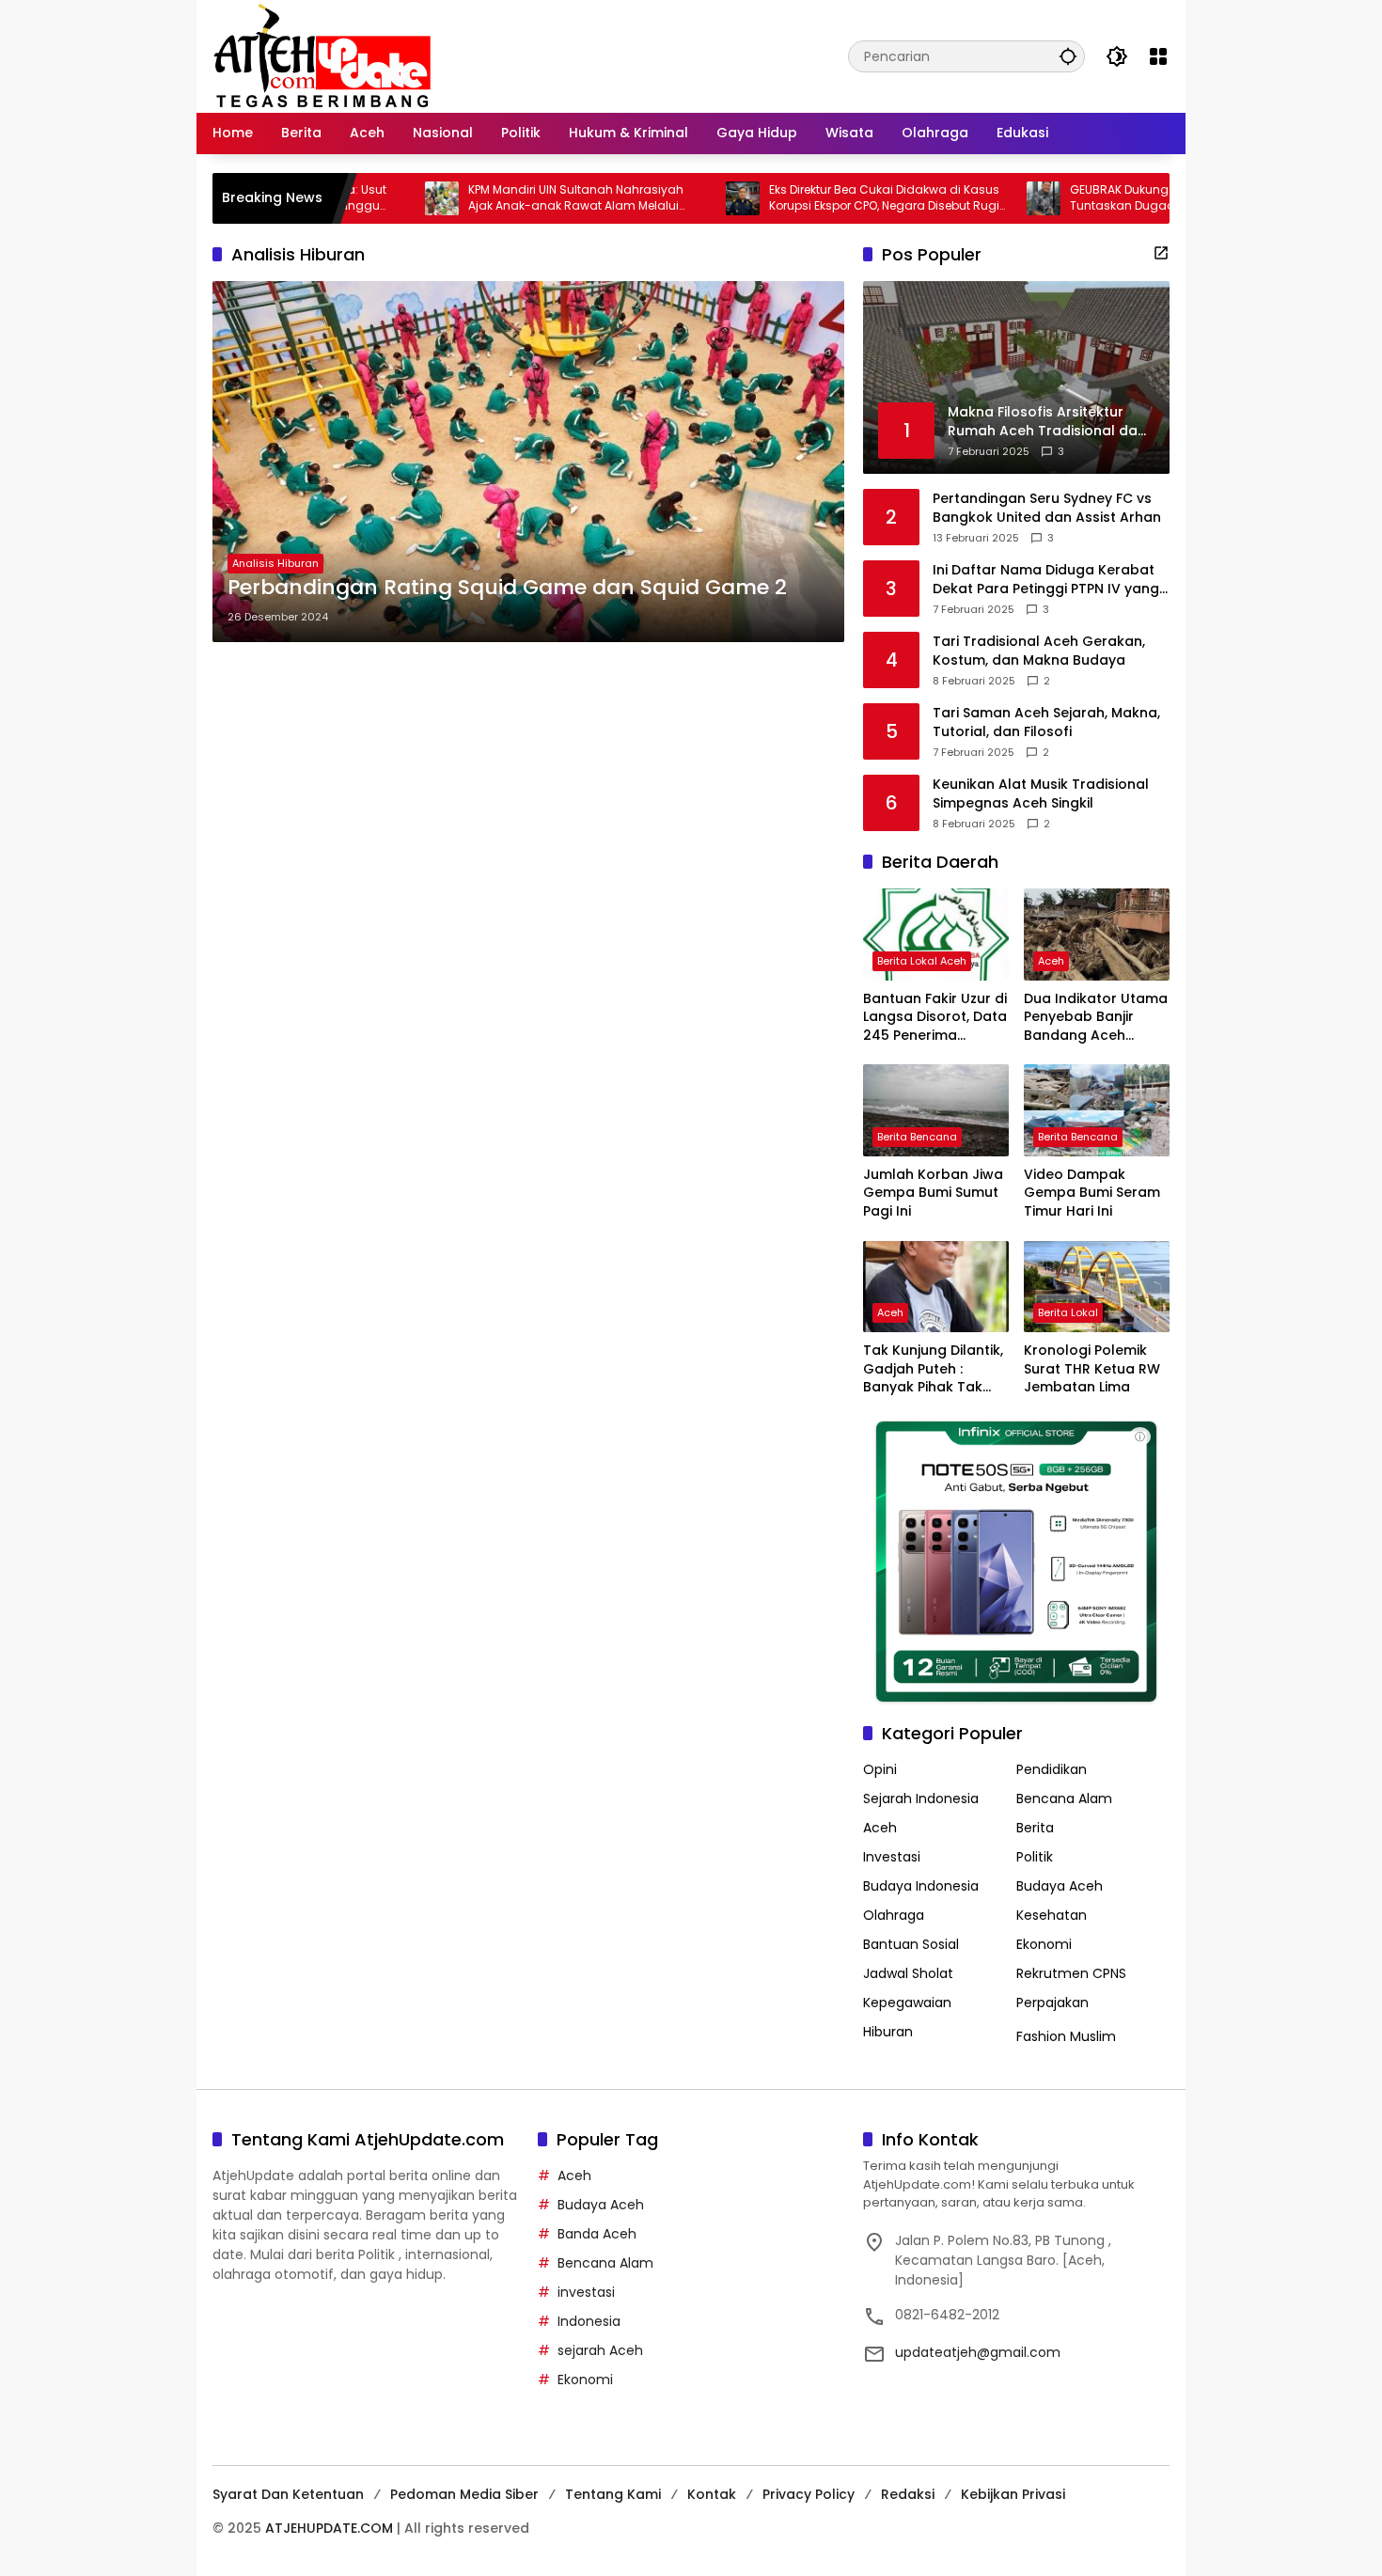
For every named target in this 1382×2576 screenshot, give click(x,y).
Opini (880, 1769)
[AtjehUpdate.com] (322, 55)
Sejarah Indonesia (921, 1798)
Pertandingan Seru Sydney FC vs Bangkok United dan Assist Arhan (1047, 508)
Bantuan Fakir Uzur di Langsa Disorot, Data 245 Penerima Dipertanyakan (935, 1018)
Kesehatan (1052, 1915)
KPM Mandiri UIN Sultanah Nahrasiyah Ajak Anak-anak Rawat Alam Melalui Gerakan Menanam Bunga (498, 198)
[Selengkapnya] (1161, 253)
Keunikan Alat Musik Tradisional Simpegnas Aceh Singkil (1041, 794)
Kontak (712, 2494)
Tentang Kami (613, 2494)
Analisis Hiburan (275, 563)
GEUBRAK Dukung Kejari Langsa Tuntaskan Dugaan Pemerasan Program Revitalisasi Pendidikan (1109, 198)
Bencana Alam (1064, 1798)
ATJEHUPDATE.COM (329, 2528)
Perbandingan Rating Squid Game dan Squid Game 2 (507, 588)
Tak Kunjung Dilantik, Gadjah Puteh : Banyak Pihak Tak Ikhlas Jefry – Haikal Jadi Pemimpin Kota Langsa (933, 1369)
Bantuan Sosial (911, 1944)
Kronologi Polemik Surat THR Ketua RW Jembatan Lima (1092, 1369)
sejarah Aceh (600, 2350)
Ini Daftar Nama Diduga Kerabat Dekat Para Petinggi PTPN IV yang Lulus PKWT (1046, 580)
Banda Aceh (597, 2234)
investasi (586, 2292)
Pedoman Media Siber (464, 2494)
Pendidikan (1052, 1769)
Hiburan (888, 2032)
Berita (1035, 1828)
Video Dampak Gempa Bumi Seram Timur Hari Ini (1092, 1193)
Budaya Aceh (1060, 1886)
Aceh (1051, 961)
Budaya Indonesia (921, 1886)
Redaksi (908, 2494)
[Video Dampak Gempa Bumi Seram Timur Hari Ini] (1097, 1110)
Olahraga (894, 1915)
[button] (1068, 56)
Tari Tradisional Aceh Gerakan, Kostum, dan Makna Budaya (1039, 651)
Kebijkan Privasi (1013, 2494)
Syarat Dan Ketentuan (288, 2494)
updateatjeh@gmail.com (978, 2352)
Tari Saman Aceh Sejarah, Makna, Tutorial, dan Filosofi (1046, 723)
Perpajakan (1052, 2003)
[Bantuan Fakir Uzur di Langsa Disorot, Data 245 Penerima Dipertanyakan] (936, 934)
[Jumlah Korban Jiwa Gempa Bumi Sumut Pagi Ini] (936, 1110)
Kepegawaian (907, 2003)
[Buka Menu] (1158, 56)
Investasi (892, 1857)
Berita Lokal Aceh (922, 961)
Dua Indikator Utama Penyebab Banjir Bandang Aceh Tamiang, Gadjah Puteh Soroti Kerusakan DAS (1096, 1018)
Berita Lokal (1068, 1312)
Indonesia (589, 2321)
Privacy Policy (809, 2494)
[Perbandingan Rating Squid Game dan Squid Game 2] (528, 462)
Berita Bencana (917, 1137)
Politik (1035, 1857)
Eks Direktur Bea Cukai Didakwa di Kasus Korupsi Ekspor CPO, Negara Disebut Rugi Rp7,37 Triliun (806, 198)
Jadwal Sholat (908, 1973)
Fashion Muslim (1066, 2036)
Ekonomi (1044, 1944)
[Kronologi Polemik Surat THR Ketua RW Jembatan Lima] (1097, 1287)
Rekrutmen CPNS (1071, 1973)
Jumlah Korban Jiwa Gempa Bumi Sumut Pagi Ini (933, 1193)
